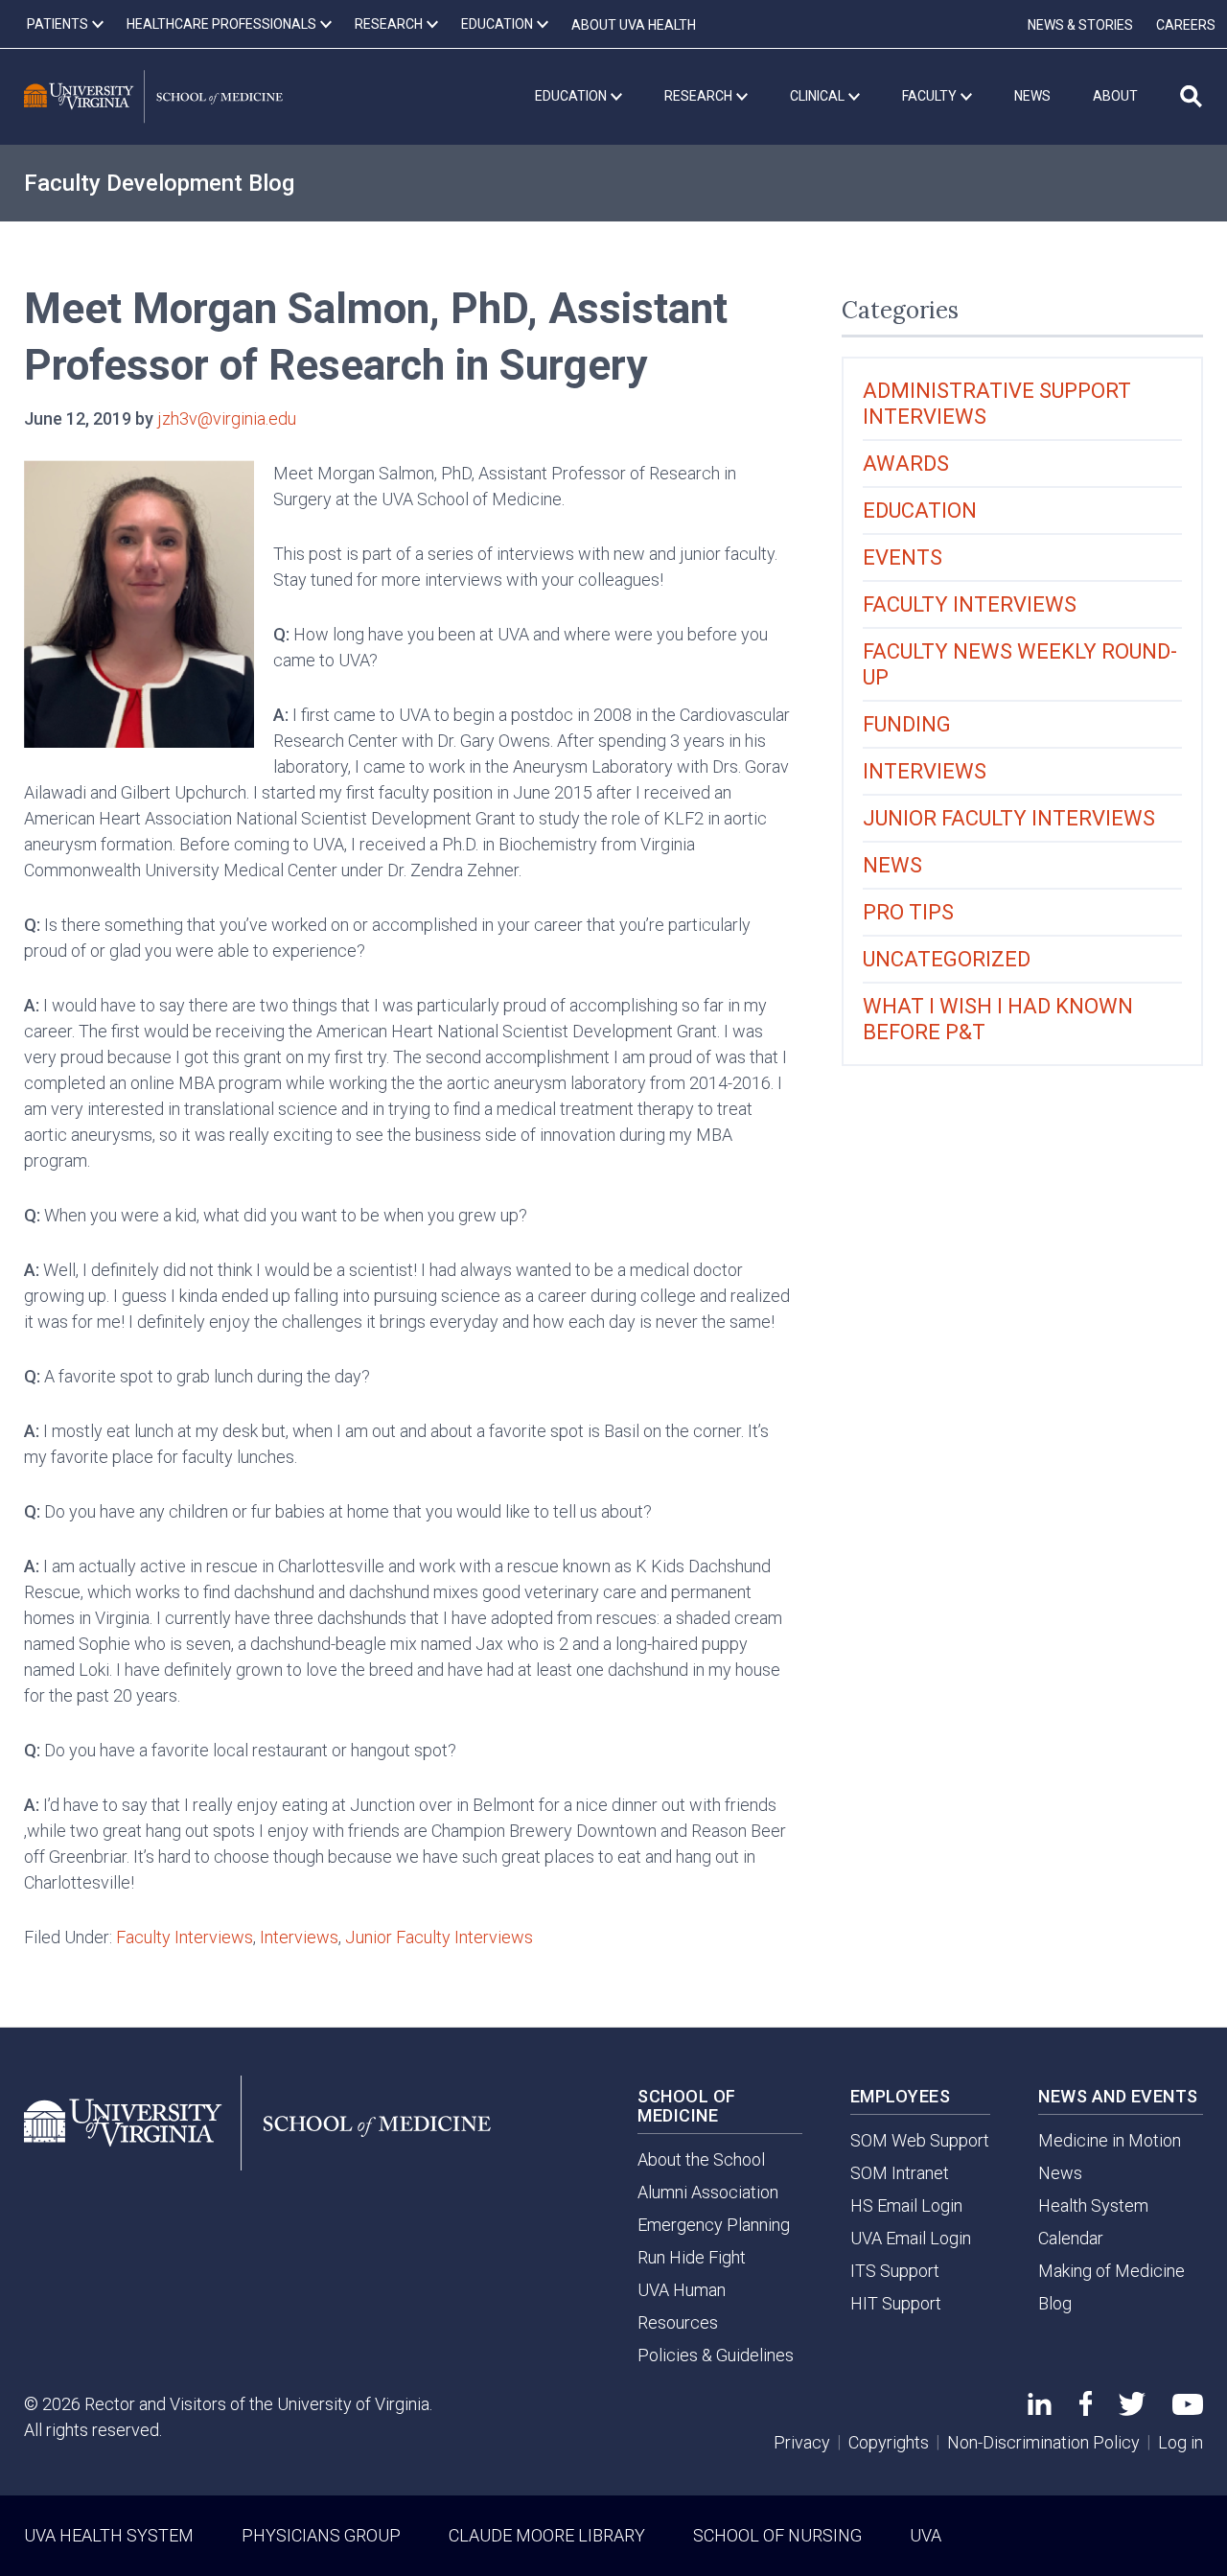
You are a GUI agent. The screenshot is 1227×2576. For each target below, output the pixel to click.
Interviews (299, 1937)
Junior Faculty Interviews (439, 1937)
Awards (906, 464)
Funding (907, 724)
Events (903, 557)
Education (920, 511)
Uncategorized (947, 959)
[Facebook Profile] (1086, 2410)
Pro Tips (908, 912)
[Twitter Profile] (1132, 2410)
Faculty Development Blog (159, 183)
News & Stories (1080, 25)
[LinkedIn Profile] (1040, 2409)
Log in (1181, 2442)
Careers (1186, 25)
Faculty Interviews (185, 1937)
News (892, 865)
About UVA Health (634, 25)
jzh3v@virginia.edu (227, 418)
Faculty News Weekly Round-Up (1020, 664)
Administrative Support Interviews (997, 404)
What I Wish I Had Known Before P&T (998, 1019)
